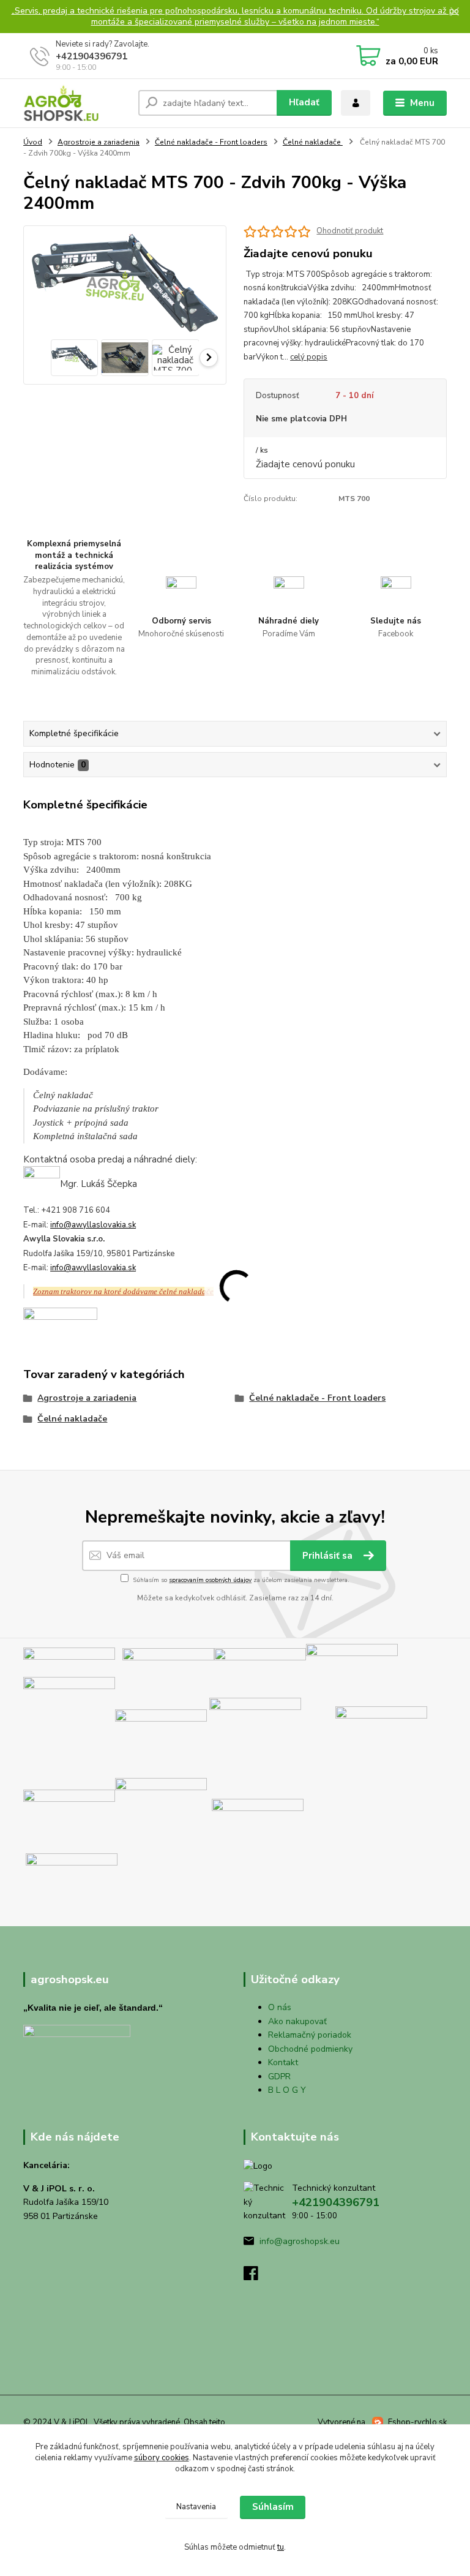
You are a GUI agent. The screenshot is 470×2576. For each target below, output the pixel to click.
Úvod (33, 142)
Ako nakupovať (297, 2021)
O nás (280, 2007)
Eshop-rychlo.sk (417, 2422)
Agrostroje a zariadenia (99, 142)
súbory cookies (162, 2458)
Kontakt (283, 2062)
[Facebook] (256, 2277)
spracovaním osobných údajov (210, 1580)
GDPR (279, 2077)
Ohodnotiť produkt (350, 231)
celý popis (309, 357)
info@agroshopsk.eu (300, 2241)
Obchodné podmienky (310, 2049)
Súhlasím (273, 2507)
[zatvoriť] (455, 12)
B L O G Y (287, 2090)
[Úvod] (76, 103)
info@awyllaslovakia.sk (93, 1225)
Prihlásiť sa (329, 1556)
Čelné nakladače (313, 142)
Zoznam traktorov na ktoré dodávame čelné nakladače (123, 1291)
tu (281, 2547)
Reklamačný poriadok (310, 2035)
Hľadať (304, 102)
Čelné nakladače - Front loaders (211, 142)
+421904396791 (91, 56)
